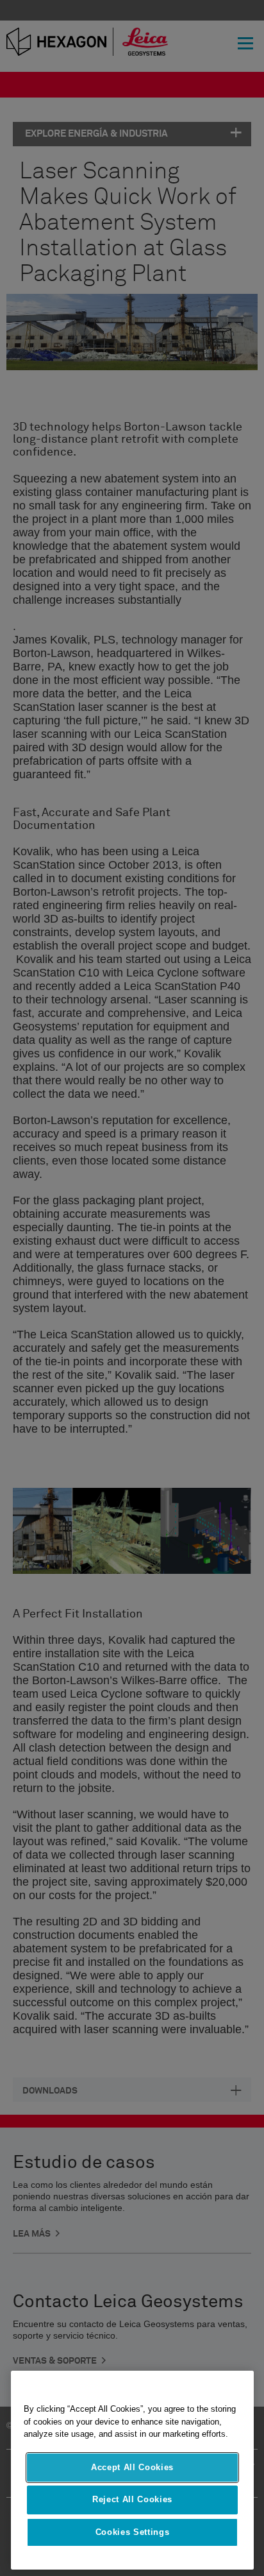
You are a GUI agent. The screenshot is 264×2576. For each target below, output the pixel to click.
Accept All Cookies (132, 2467)
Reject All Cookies (132, 2499)
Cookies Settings (133, 2532)
